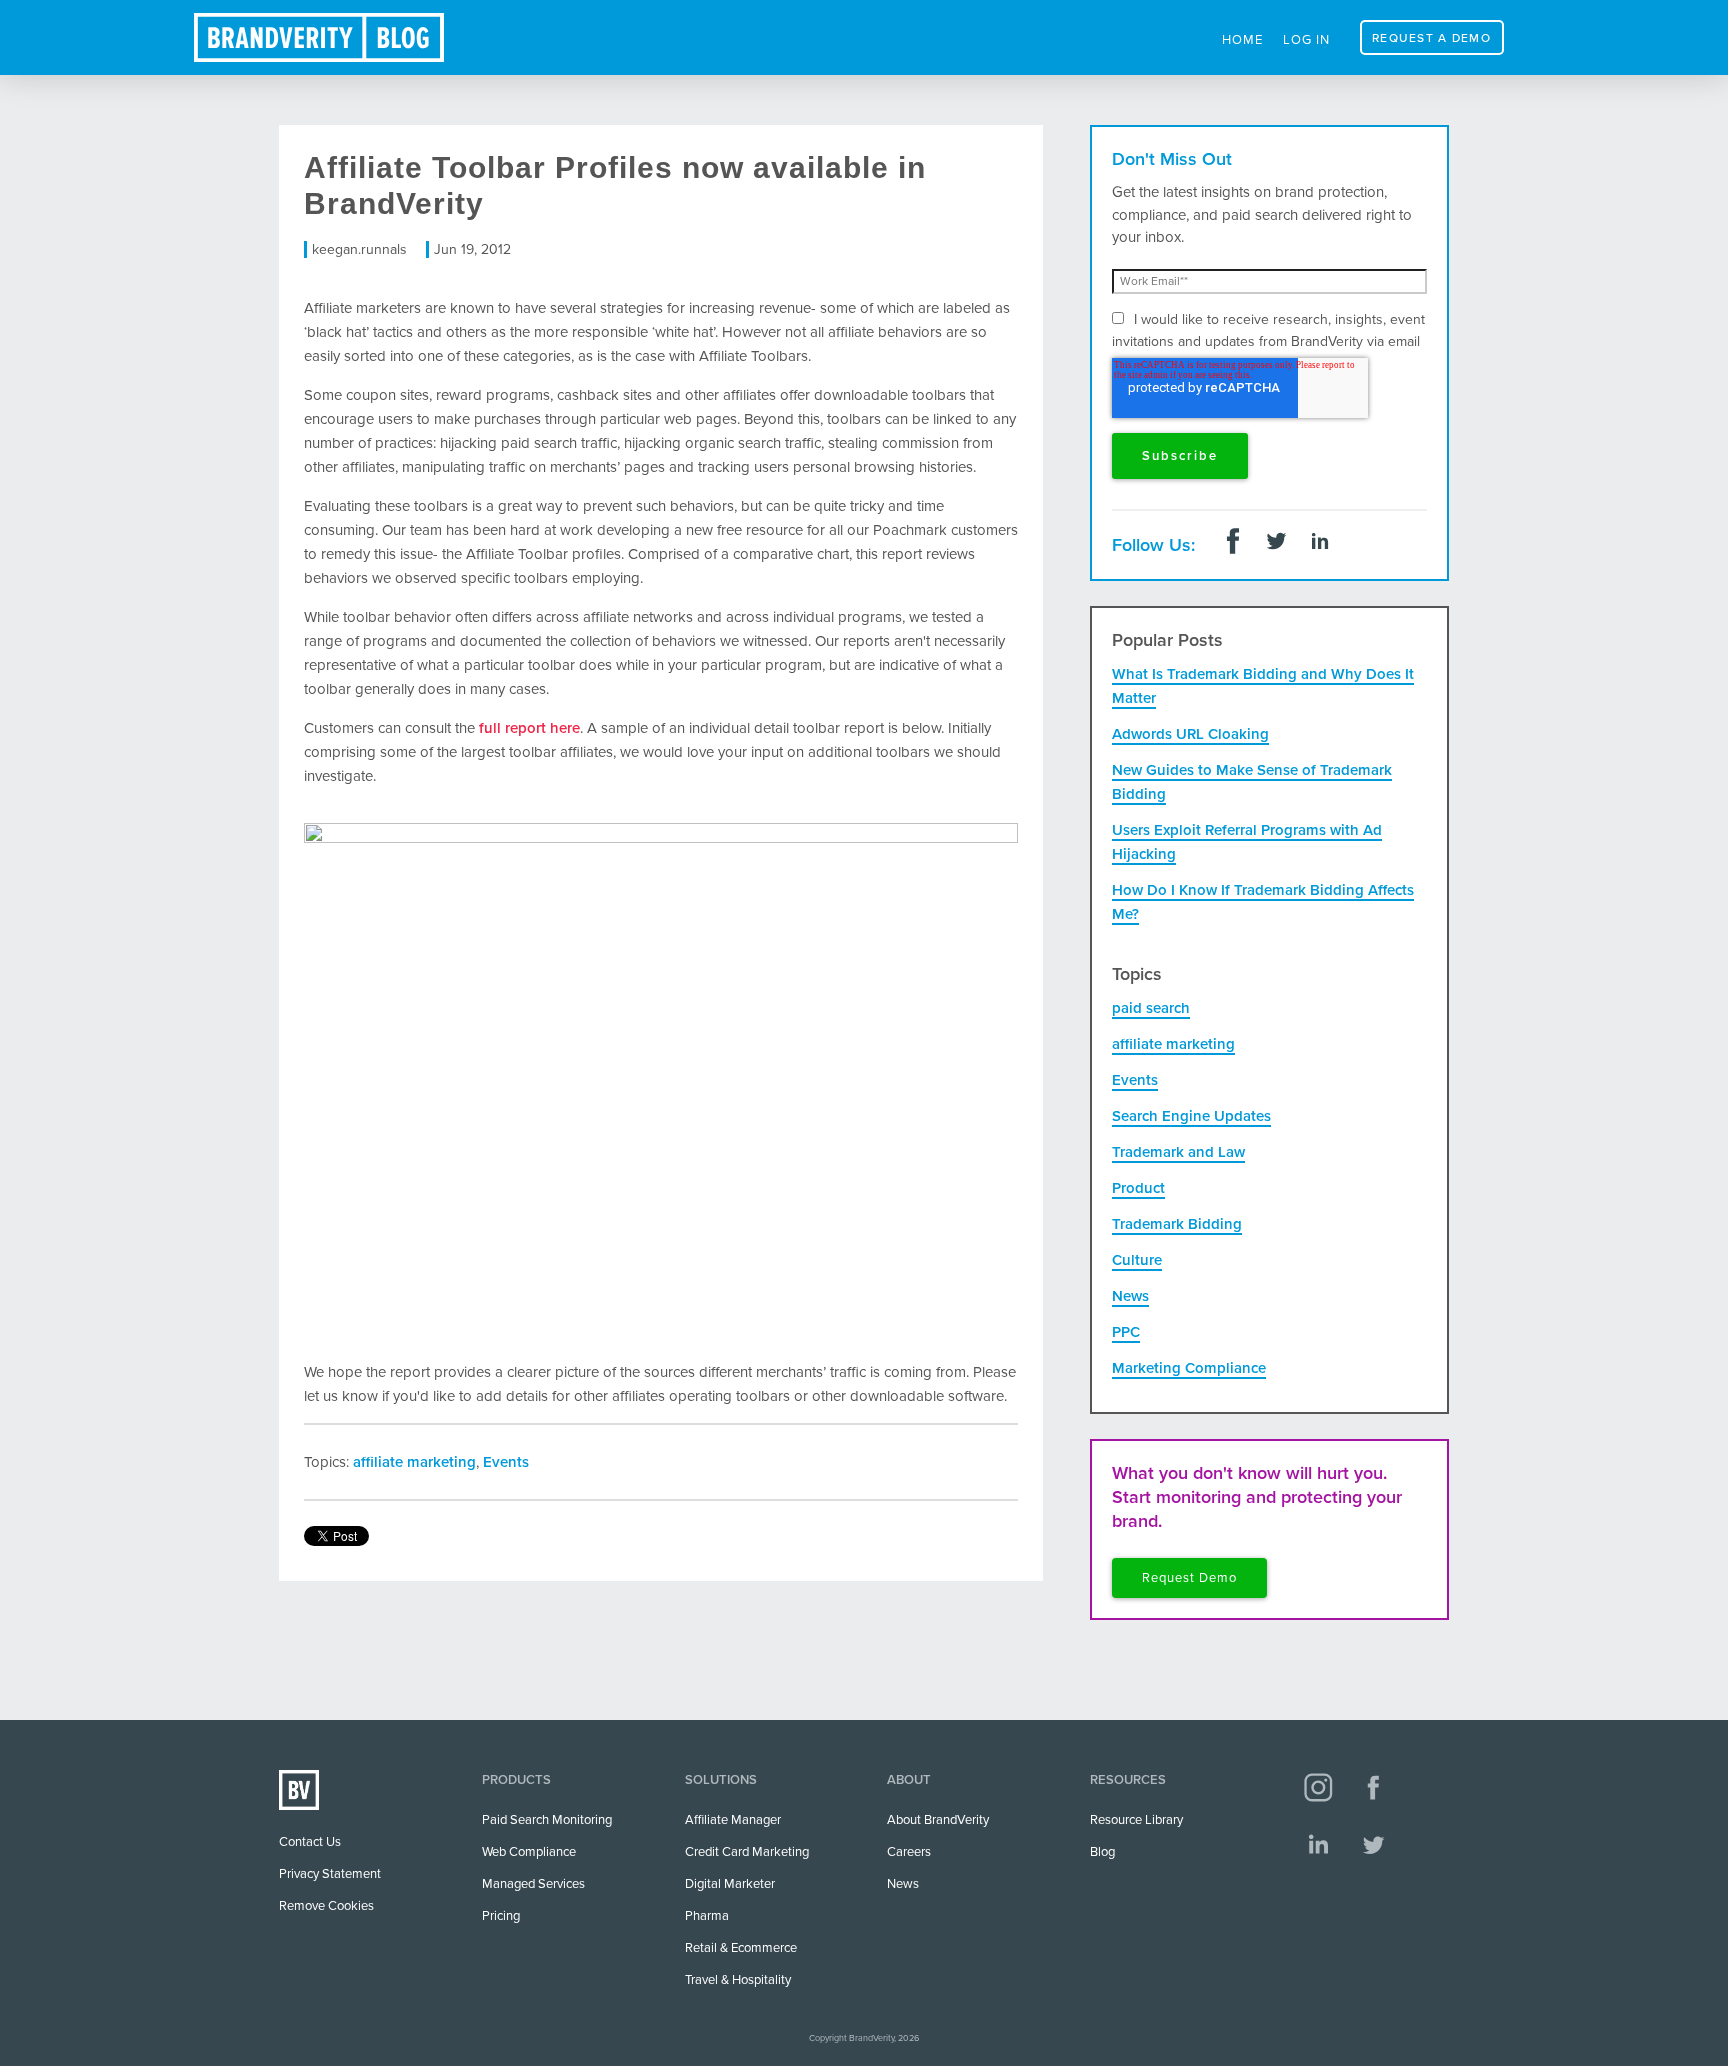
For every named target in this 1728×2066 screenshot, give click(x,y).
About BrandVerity (938, 1820)
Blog (1102, 1852)
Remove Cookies (326, 1906)
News (1130, 1296)
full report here (529, 728)
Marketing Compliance (1189, 1368)
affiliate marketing (414, 1462)
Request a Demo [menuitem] (1431, 38)
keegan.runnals (359, 249)
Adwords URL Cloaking (1190, 734)
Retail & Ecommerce (741, 1948)
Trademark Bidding (1177, 1224)
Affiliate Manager (733, 1820)
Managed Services (533, 1884)
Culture (1137, 1260)
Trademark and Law (1178, 1152)
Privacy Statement (330, 1874)
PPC (1126, 1332)
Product (1138, 1188)
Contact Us (310, 1842)
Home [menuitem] (1242, 40)
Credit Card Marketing (747, 1852)
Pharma (707, 1916)
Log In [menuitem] (1306, 40)
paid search (1151, 1008)
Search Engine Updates (1191, 1116)
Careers (909, 1852)
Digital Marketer (730, 1884)
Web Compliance (529, 1852)
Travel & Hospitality (738, 1980)
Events (506, 1462)
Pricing (501, 1916)
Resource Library (1136, 1820)
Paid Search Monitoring (547, 1820)
